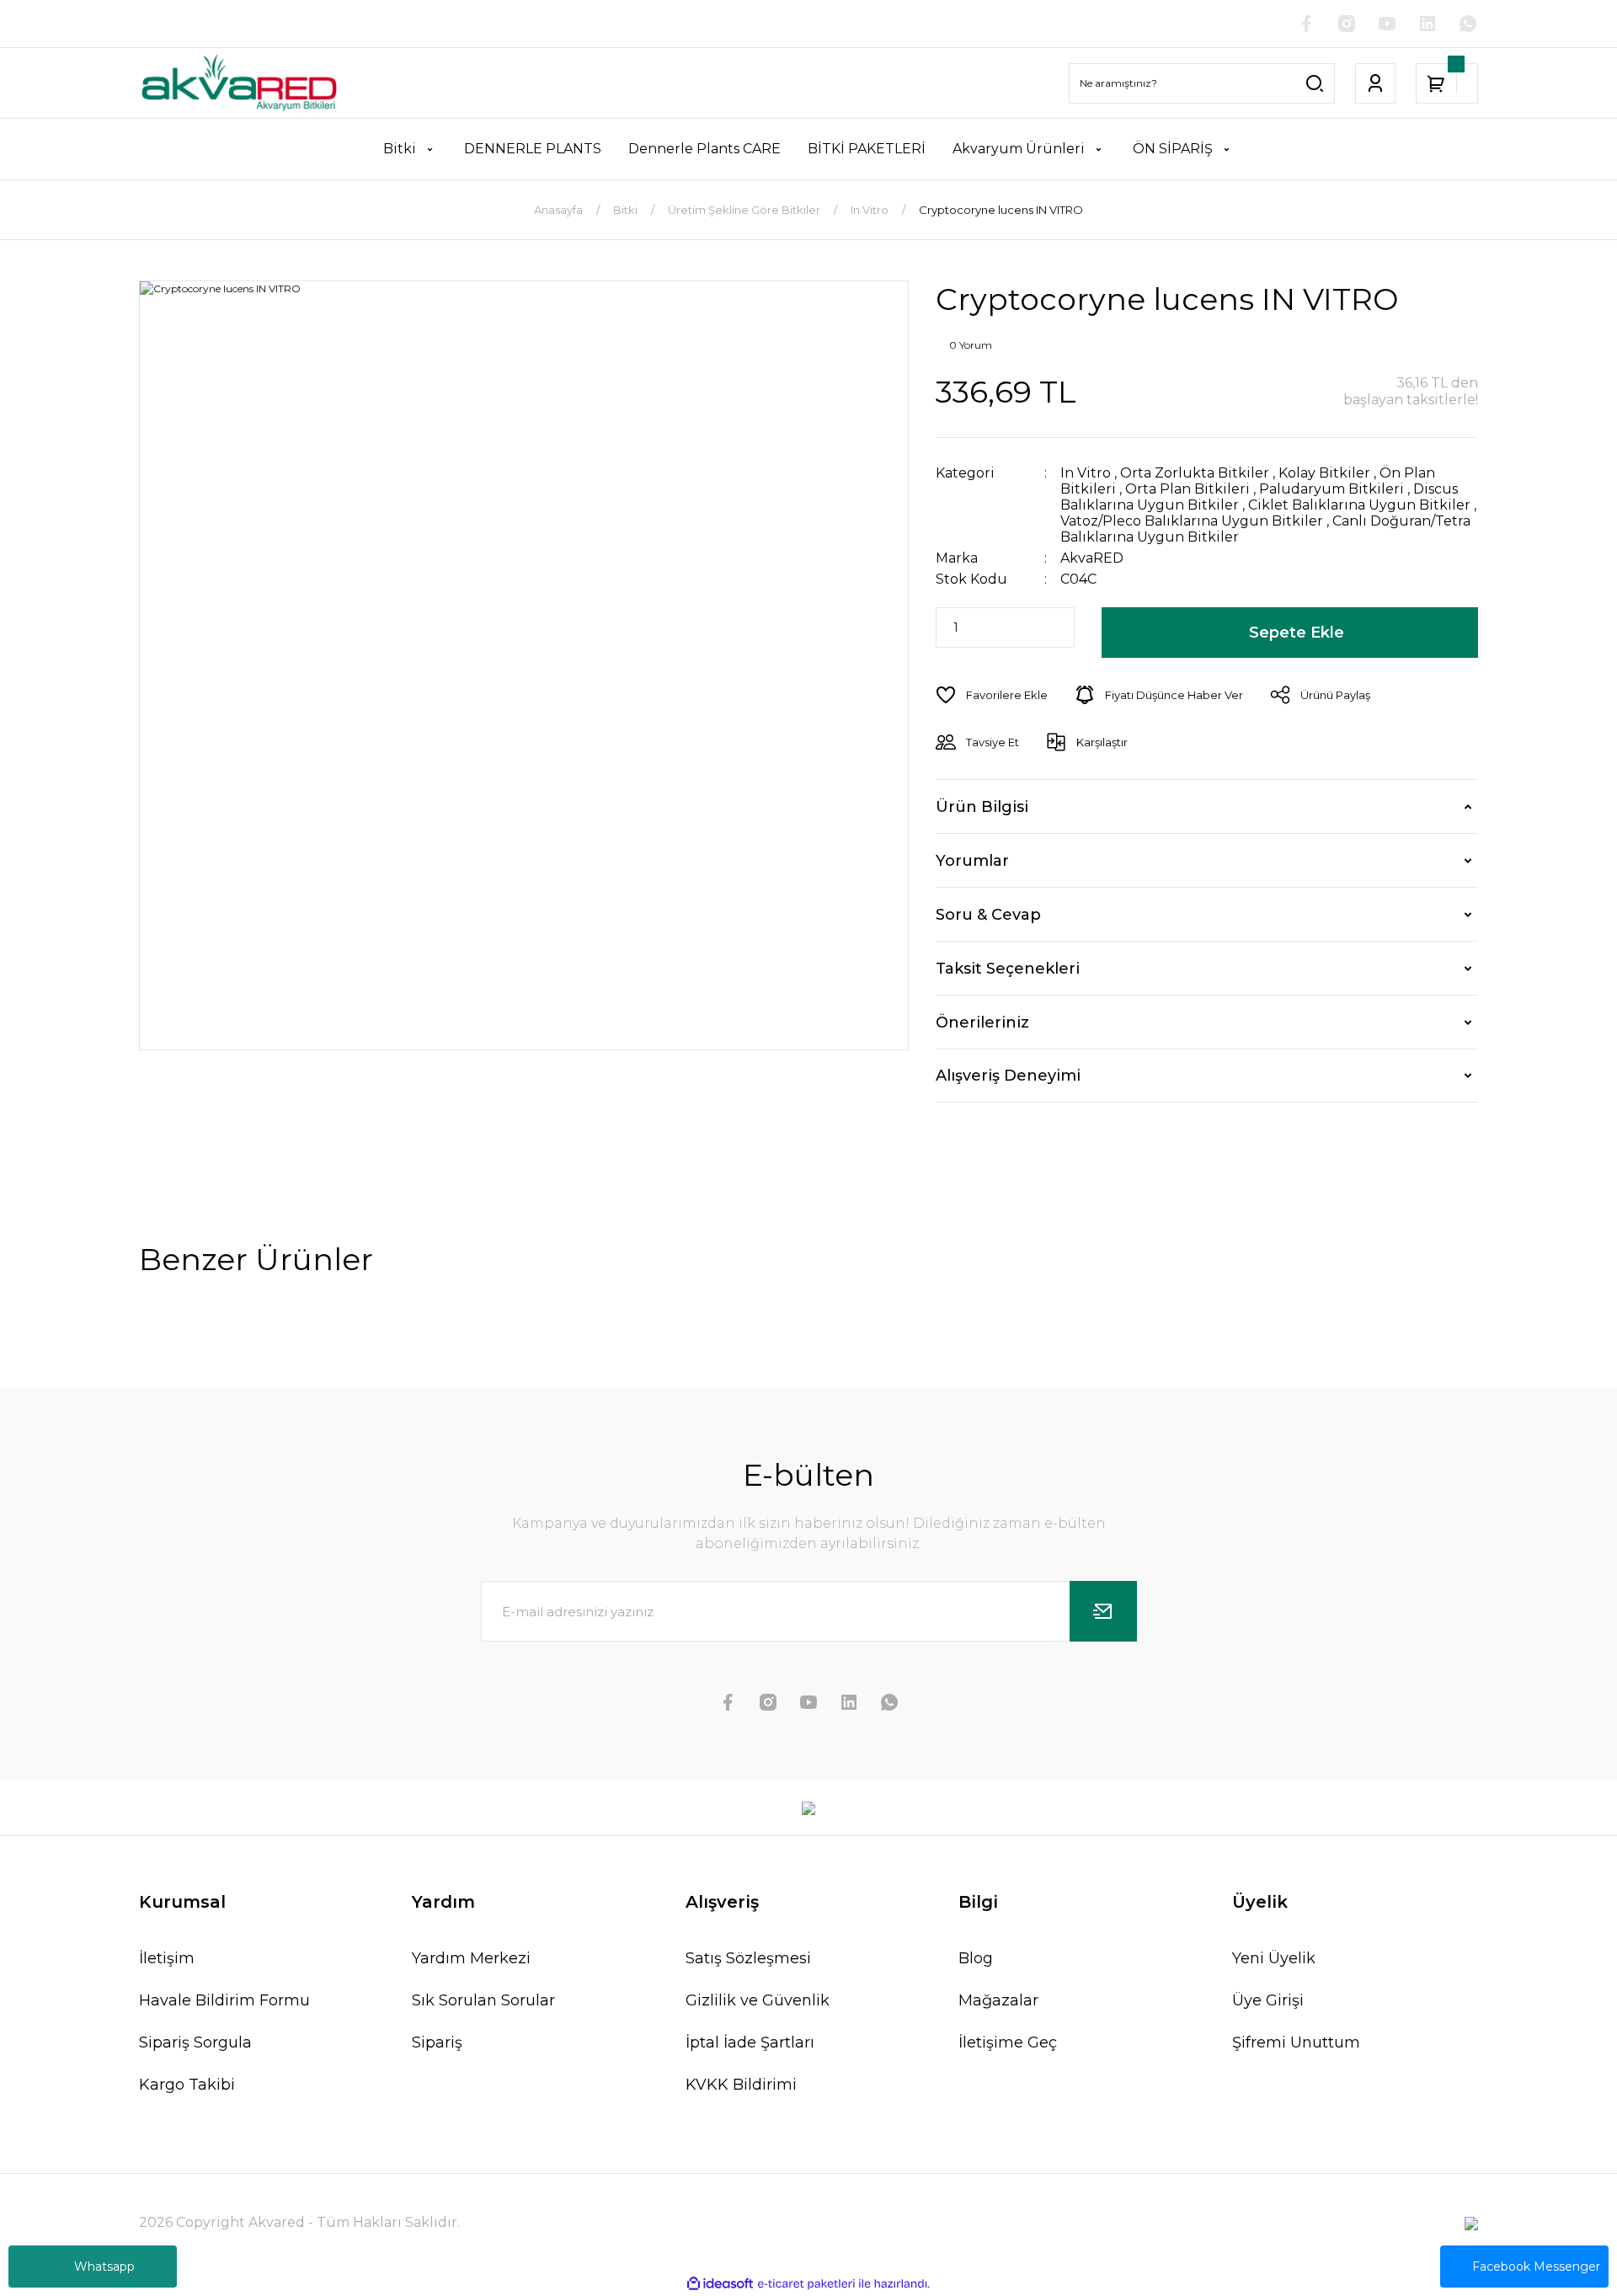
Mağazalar (998, 2000)
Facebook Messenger (1536, 2267)
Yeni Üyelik (1274, 1958)
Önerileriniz (982, 1023)
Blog (976, 1958)
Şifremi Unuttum (1296, 2042)
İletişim (167, 1958)
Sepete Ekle (1297, 633)
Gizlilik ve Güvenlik (758, 2000)
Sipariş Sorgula (195, 2042)
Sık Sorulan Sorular (483, 2000)
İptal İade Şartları (750, 2042)
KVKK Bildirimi (741, 2085)
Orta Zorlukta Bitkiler (1195, 473)
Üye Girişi (1268, 2000)
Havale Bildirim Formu (224, 2000)
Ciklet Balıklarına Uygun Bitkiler (1359, 505)
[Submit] (1103, 1611)
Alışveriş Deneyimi (1008, 1076)
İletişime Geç (1008, 2042)
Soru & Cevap (988, 915)
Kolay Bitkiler (1324, 473)
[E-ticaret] (806, 2284)
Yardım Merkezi (471, 1958)
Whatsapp (104, 2267)
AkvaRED (1092, 558)
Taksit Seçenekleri (1008, 969)
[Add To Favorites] (992, 695)
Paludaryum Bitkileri (1331, 489)
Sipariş (437, 2042)
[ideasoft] (720, 2285)
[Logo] (239, 83)
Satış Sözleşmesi (748, 1958)
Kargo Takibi (187, 2085)
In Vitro (1086, 473)
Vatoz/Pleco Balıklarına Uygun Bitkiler (1192, 521)
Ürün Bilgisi (982, 807)
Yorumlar (972, 861)
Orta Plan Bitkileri (1187, 489)
